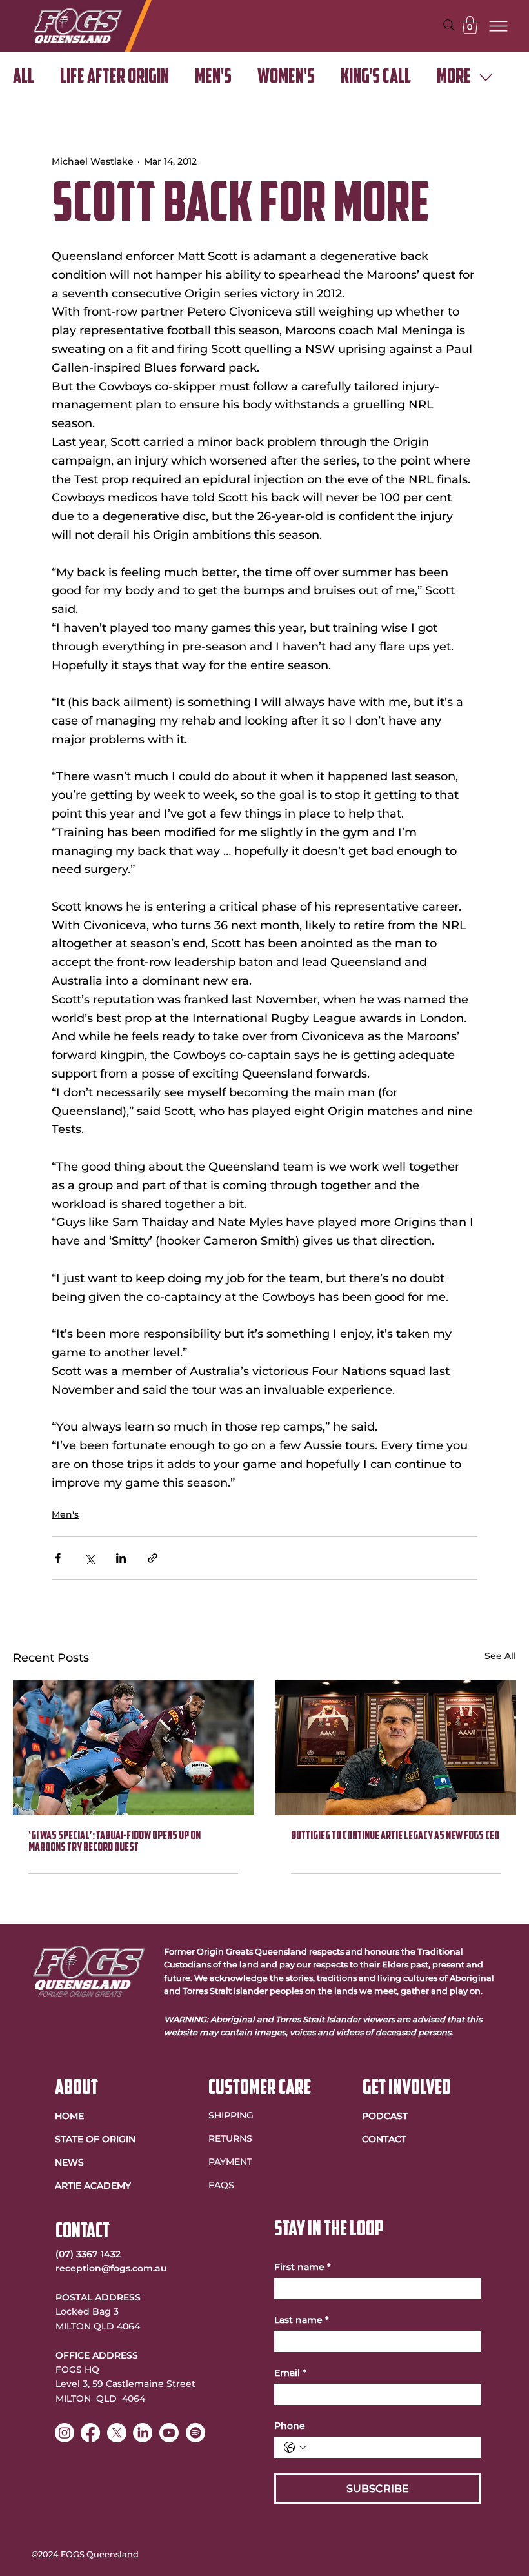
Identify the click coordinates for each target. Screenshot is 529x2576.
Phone (290, 2426)
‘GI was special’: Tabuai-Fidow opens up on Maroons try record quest (115, 1842)
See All (500, 1656)
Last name (302, 2320)
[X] (117, 2433)
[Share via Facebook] (58, 1558)
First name (303, 2267)
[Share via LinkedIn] (121, 1558)
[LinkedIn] (143, 2433)
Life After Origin (115, 78)
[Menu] (499, 26)
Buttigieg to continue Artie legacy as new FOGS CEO (395, 1836)
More (454, 78)
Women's (286, 78)
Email (290, 2373)
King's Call (376, 78)
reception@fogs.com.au (111, 2268)
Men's (213, 78)
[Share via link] (153, 1558)
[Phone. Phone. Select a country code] (295, 2448)
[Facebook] (90, 2433)
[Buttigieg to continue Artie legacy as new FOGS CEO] (396, 1747)
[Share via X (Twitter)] (89, 1558)
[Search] (449, 25)
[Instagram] (65, 2433)
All (24, 78)
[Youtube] (169, 2433)
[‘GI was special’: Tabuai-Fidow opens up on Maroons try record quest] (133, 1747)
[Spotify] (195, 2433)
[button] (470, 25)
